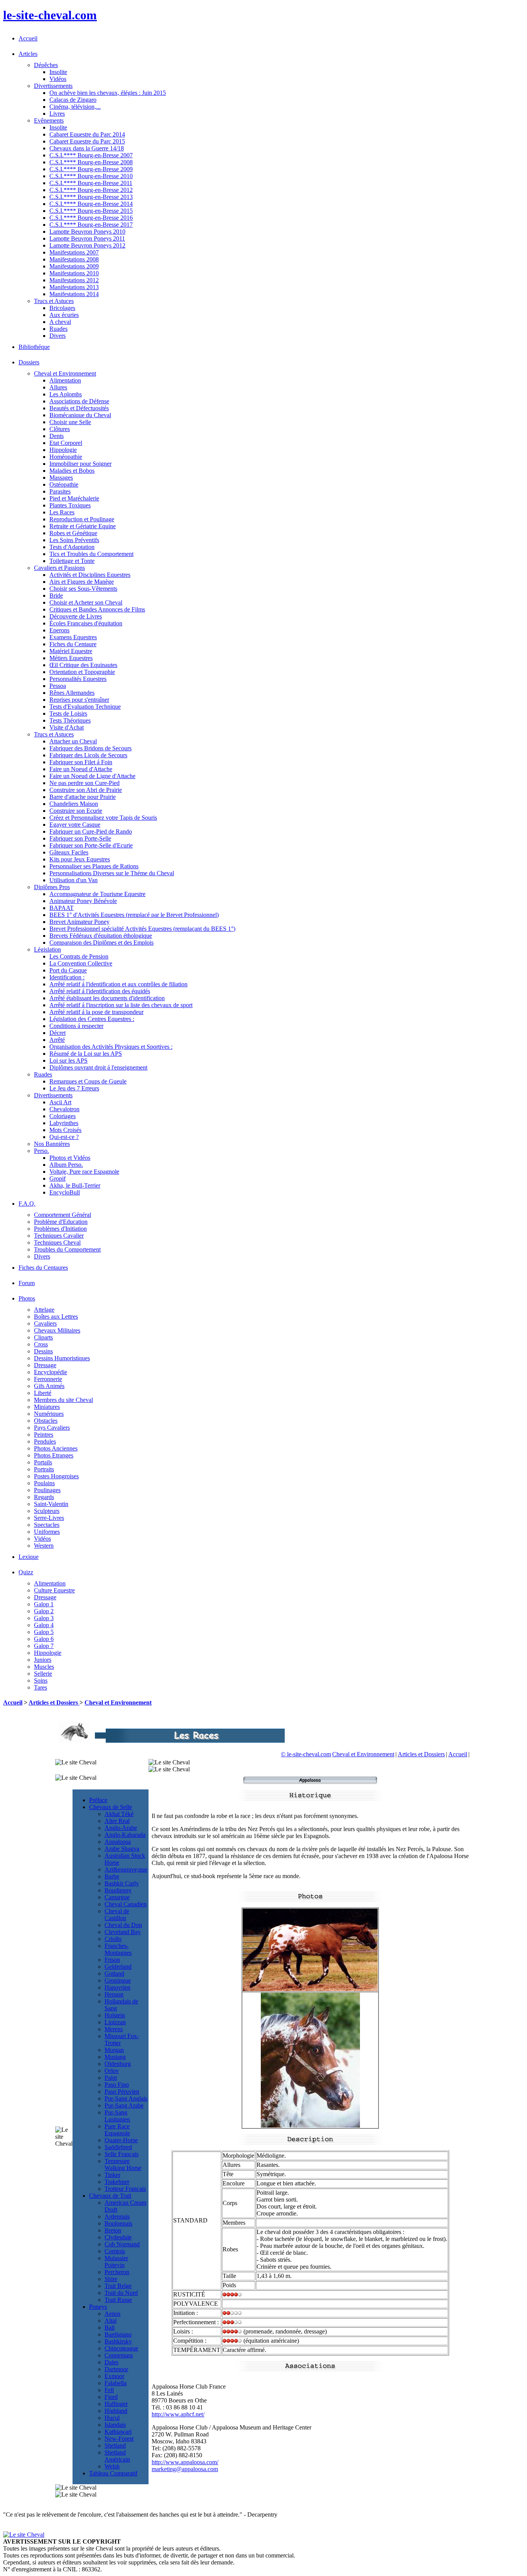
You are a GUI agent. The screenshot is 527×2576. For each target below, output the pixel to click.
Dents (57, 436)
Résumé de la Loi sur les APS (86, 1054)
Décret (57, 1033)
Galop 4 (44, 1625)
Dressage (45, 1365)
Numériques (49, 1414)
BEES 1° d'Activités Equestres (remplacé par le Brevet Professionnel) (134, 915)
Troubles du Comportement (67, 1249)
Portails (43, 1462)
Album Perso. (66, 1165)
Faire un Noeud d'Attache (81, 769)
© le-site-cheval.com (306, 1754)
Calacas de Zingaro (73, 100)
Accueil (28, 38)
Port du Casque (68, 970)
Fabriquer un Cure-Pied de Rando (91, 831)
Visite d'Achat (67, 727)
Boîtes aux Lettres (56, 1317)
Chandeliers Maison (74, 804)
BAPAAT (62, 908)
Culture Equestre (54, 1590)
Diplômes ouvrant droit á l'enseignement (98, 1067)
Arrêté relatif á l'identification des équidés (100, 991)
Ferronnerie (48, 1379)
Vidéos (58, 79)
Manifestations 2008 (74, 259)
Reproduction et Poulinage (82, 519)
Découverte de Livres (76, 616)
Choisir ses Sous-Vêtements (83, 589)
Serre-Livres (49, 1518)
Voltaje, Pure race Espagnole (84, 1172)
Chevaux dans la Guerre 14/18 (87, 148)
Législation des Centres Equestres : (92, 1019)
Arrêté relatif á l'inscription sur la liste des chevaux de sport (121, 1005)
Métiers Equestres (71, 658)
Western (44, 1546)
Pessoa (58, 686)
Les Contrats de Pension (79, 956)
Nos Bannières (52, 1144)
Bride (56, 596)
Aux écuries (64, 315)
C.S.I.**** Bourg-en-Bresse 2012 (91, 190)
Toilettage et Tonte (72, 561)
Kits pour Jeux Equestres (80, 859)
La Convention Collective (81, 963)
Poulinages (47, 1490)
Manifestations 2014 (74, 294)
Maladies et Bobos (72, 471)
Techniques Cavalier (59, 1236)
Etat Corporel (66, 443)
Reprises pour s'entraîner (79, 700)
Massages (61, 478)
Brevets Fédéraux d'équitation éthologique (101, 936)
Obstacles (46, 1421)
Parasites (60, 491)
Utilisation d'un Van (73, 880)
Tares (41, 1687)
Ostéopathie (64, 484)
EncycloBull (65, 1192)
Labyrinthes (64, 1123)
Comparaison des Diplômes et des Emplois (101, 943)
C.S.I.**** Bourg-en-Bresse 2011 (91, 183)
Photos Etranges (54, 1455)
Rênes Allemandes (72, 693)
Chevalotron (64, 1109)
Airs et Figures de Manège (82, 582)
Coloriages (62, 1116)
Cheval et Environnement (118, 1702)
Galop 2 (44, 1611)
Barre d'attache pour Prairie (83, 797)
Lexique (29, 1557)
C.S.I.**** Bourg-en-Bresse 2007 (91, 155)
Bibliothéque (34, 347)
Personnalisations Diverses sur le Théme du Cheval (112, 873)
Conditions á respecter (76, 1026)
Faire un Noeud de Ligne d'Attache (92, 776)
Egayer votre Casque (75, 825)
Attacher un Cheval (73, 741)
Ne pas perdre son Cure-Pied (84, 783)
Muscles (44, 1667)
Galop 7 (44, 1646)
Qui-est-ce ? (64, 1137)
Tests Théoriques (70, 720)
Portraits (44, 1469)
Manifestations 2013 (74, 287)
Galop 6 (44, 1639)
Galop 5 (44, 1632)
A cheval (60, 322)
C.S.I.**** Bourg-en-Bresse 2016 (91, 218)
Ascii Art (60, 1102)
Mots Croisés (65, 1130)
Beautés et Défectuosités (79, 408)
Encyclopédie (51, 1372)
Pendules (45, 1441)
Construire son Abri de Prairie (86, 790)
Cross (41, 1344)
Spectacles (47, 1525)
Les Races (62, 512)
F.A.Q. (27, 1204)
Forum (27, 1283)
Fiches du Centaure (73, 644)
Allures (58, 387)
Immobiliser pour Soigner (80, 464)
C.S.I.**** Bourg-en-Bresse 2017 (91, 225)
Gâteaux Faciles (69, 852)
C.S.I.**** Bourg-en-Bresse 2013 (91, 197)
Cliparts (43, 1337)
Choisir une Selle (70, 422)
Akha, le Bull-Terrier (75, 1185)
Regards (44, 1497)
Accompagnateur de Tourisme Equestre (97, 894)
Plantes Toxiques (70, 505)
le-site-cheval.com (50, 15)
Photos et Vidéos (70, 1158)
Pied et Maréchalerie (74, 498)
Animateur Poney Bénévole (83, 901)
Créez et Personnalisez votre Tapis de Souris (103, 818)
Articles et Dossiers (54, 1702)
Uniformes (47, 1532)
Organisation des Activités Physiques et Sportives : (111, 1047)
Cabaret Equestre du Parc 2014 (87, 134)
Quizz (26, 1572)
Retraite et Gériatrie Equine (83, 526)
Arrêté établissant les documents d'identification (107, 998)
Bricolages (62, 308)
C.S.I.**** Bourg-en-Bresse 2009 (91, 169)
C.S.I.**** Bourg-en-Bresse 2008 (91, 162)
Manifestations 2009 (74, 266)
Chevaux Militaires (57, 1330)
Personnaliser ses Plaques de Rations (94, 866)
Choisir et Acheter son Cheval (86, 602)
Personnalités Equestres (78, 679)
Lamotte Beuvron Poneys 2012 (87, 245)
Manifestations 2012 (74, 280)
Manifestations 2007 (74, 252)
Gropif (57, 1178)
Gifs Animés (49, 1386)
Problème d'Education (61, 1222)
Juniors (43, 1660)
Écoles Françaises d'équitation (86, 623)
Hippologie (63, 450)
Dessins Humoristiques (62, 1358)
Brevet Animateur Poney (79, 922)
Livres (57, 114)
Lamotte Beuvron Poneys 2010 (87, 232)
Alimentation (65, 380)
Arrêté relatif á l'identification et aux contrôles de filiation (118, 984)
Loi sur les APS (68, 1061)
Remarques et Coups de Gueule (88, 1081)
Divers (57, 336)
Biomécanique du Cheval (80, 415)
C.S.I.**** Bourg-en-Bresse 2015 (91, 211)
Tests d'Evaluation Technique (85, 707)
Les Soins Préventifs (74, 540)
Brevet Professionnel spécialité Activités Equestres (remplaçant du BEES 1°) (142, 929)
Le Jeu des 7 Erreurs (74, 1088)
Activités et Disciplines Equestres (90, 575)
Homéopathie (66, 457)
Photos (27, 1298)
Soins (41, 1681)
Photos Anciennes (56, 1448)
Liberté (43, 1393)
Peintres (44, 1435)
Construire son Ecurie (76, 811)
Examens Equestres (73, 637)
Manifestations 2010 (74, 273)
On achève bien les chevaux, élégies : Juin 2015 (108, 93)
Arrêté (57, 1040)
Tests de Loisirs (68, 713)
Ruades (58, 329)
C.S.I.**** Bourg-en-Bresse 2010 (91, 176)
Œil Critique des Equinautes (83, 665)
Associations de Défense (79, 401)
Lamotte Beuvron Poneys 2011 (87, 238)
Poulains (44, 1483)
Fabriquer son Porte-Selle (80, 838)
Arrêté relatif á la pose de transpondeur (96, 1012)
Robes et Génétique (73, 533)
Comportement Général (62, 1215)
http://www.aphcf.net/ (178, 2414)
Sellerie (43, 1674)
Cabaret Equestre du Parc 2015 (87, 141)
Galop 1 (44, 1604)
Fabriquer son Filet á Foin (81, 762)
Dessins (43, 1351)
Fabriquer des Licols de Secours (88, 755)
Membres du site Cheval (63, 1400)
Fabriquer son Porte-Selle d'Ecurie (91, 845)
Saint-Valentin (51, 1504)
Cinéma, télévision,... (75, 107)
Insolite (58, 72)
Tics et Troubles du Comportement (91, 554)
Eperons (59, 630)
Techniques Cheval (57, 1243)
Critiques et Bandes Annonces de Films (97, 609)
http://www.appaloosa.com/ (185, 2462)
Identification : (67, 977)
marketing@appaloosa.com (185, 2469)
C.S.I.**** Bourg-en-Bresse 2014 (91, 204)
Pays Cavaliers (52, 1428)
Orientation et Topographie (82, 672)
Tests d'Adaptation (72, 547)
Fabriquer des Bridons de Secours (90, 748)
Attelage (44, 1310)
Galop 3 (44, 1618)
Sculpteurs (47, 1511)
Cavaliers (45, 1323)
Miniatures (47, 1407)
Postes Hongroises (56, 1476)
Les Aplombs (66, 394)
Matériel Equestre (71, 651)
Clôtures (60, 429)
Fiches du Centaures (43, 1268)
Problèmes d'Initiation (60, 1229)
